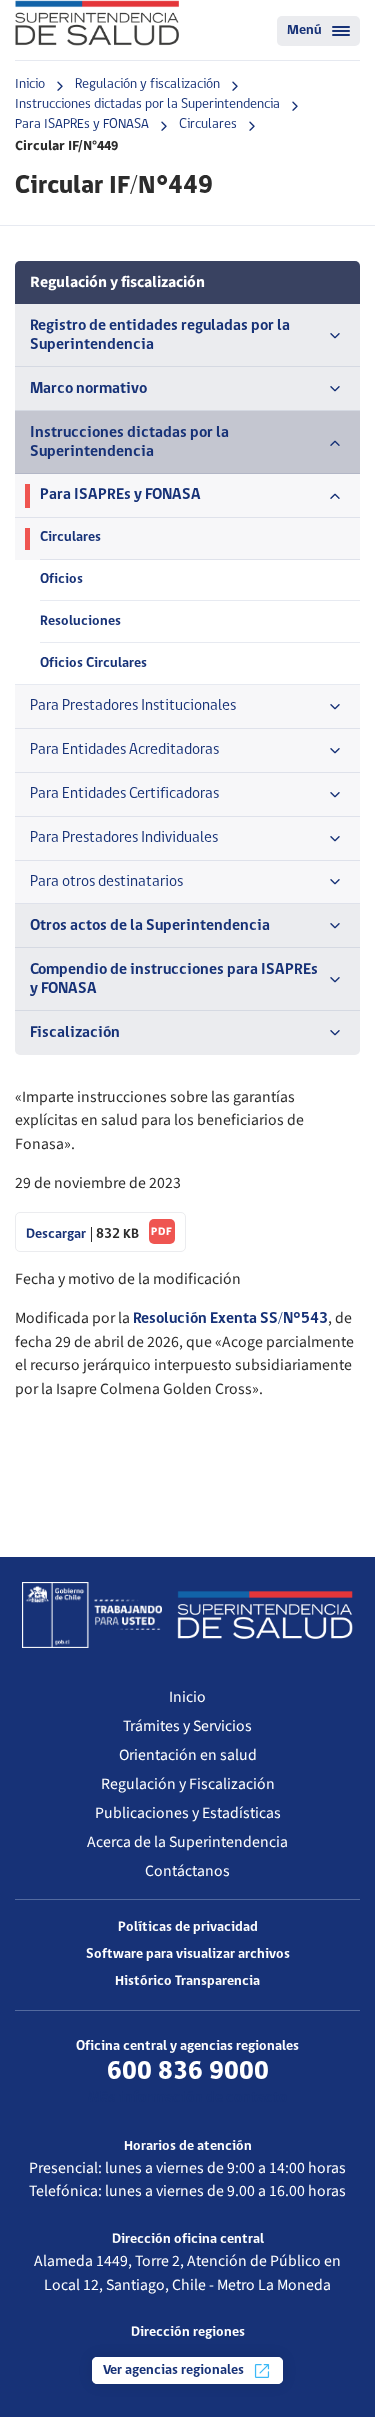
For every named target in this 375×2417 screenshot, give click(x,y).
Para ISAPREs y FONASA (82, 124)
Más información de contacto (187, 2098)
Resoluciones (80, 621)
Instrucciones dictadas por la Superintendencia (147, 104)
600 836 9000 (188, 2072)
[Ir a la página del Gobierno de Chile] (92, 1615)
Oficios (61, 579)
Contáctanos (187, 1871)
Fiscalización (75, 1033)
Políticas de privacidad (188, 1927)
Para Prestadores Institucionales (133, 706)
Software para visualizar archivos (188, 1954)
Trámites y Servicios (187, 1726)
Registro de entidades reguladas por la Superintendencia (160, 335)
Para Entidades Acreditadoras (124, 750)
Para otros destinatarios (106, 882)
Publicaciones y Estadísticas (188, 1813)
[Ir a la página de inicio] (97, 23)
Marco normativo (88, 389)
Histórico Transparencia (187, 1981)
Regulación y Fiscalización (188, 1784)
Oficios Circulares (93, 663)
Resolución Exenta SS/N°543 (230, 1319)
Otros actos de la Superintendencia (150, 926)
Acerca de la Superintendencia (187, 1842)
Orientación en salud (188, 1755)
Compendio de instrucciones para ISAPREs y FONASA (174, 979)
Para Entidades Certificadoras (124, 794)
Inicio (30, 84)
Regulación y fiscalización (147, 84)
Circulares (208, 124)
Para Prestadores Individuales (124, 838)
